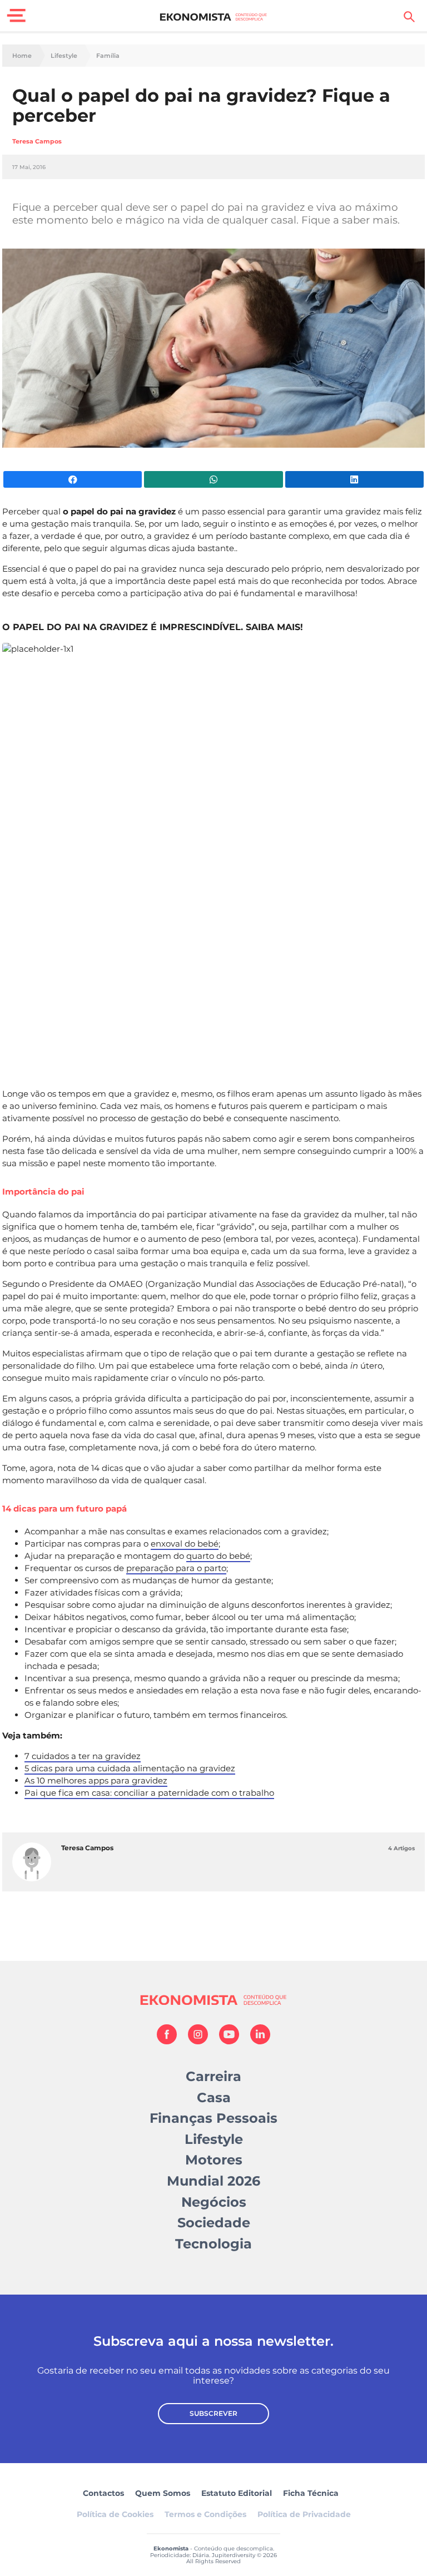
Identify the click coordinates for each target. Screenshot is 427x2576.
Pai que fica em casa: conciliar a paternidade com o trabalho (149, 1793)
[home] (214, 17)
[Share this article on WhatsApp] (213, 479)
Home (22, 56)
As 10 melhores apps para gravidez (96, 1780)
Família (108, 56)
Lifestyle (64, 56)
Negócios (214, 2202)
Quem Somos (163, 2493)
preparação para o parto (176, 1568)
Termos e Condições (205, 2514)
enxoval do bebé (185, 1544)
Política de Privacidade (304, 2514)
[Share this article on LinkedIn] (354, 479)
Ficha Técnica (311, 2493)
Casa (214, 2097)
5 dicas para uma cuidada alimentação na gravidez (130, 1768)
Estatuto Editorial (237, 2493)
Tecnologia (213, 2244)
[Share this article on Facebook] (73, 479)
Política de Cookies (115, 2514)
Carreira (213, 2076)
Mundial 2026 (213, 2181)
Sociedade (214, 2223)
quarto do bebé (218, 1556)
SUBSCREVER (213, 2413)
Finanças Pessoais (213, 2118)
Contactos (103, 2493)
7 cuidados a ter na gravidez (83, 1756)
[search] (409, 17)
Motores (214, 2160)
